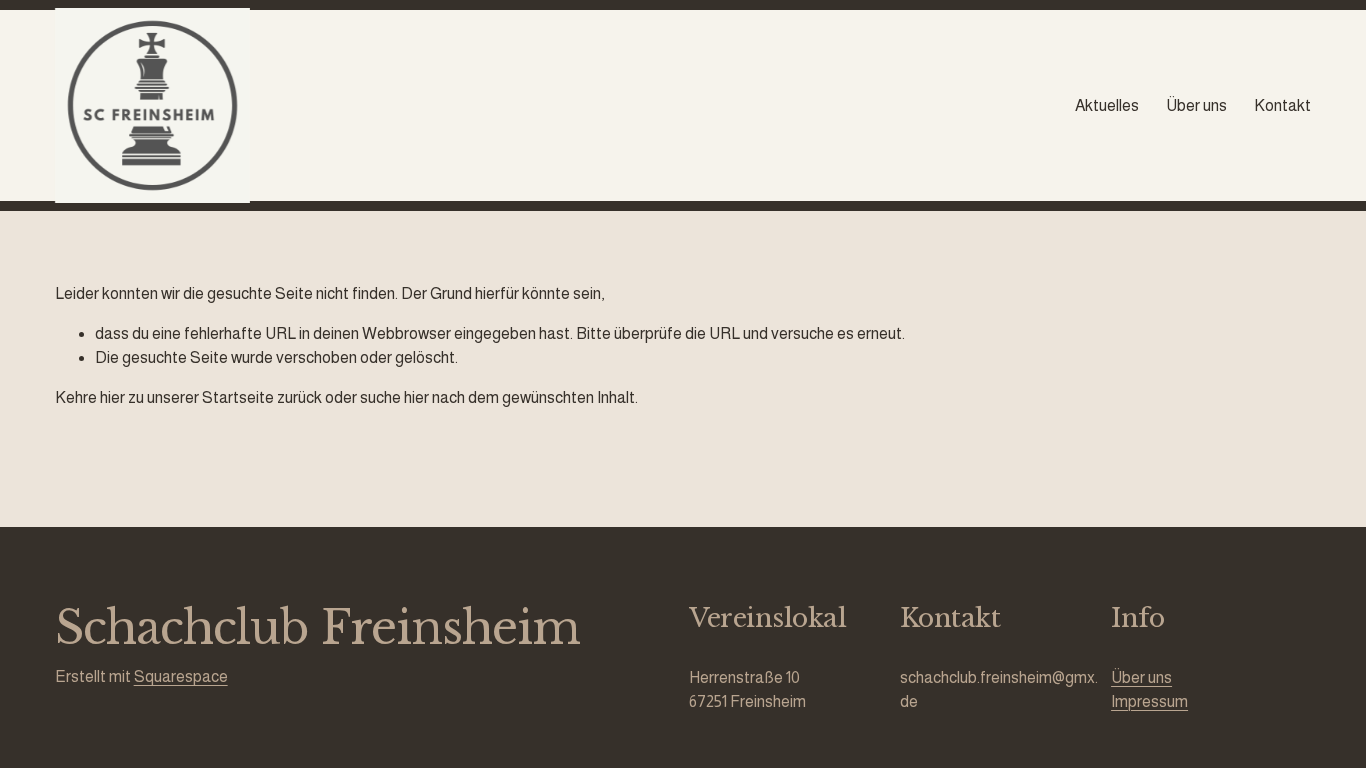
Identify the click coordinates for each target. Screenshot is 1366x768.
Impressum (1149, 701)
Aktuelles (1107, 105)
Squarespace (181, 676)
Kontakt (1282, 105)
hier (112, 397)
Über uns (1196, 105)
